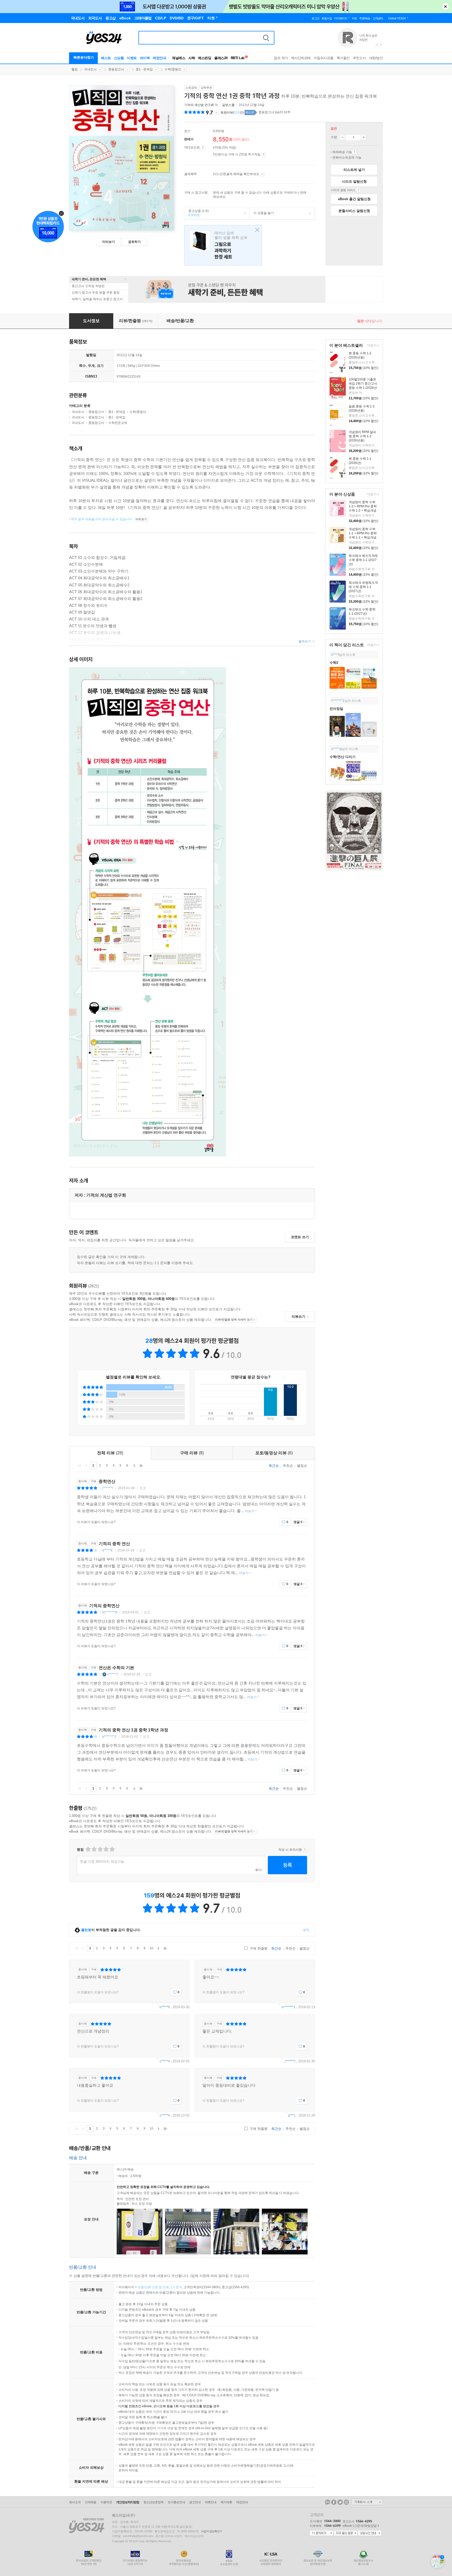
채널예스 (179, 58)
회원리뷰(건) (232, 113)
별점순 (302, 1466)
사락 (192, 58)
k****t (335, 655)
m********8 (110, 1612)
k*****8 (165, 2007)
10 (151, 1948)
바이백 (145, 58)
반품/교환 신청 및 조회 (153, 2287)
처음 (80, 1466)
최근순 (274, 1466)
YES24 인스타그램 (346, 2502)
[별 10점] (112, 1849)
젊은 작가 (281, 58)
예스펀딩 (205, 58)
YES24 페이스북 (334, 2502)
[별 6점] (100, 1849)
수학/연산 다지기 (343, 757)
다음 (134, 1466)
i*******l (108, 1488)
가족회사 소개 (367, 2502)
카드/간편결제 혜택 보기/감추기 (262, 174)
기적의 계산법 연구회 (199, 105)
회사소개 (75, 2502)
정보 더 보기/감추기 (216, 113)
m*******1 (288, 2007)
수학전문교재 (118, 423)
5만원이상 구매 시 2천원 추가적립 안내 (264, 155)
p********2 (109, 1737)
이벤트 (132, 58)
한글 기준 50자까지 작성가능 (102, 1862)
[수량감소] (342, 137)
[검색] (266, 38)
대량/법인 (376, 58)
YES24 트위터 (340, 2502)
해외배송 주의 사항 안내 (354, 152)
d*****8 (107, 1550)
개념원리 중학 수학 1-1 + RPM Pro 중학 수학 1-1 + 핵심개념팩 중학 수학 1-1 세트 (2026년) (364, 537)
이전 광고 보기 (377, 45)
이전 (87, 1466)
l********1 (338, 701)
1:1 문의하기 (321, 2533)
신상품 (119, 58)
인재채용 (91, 2502)
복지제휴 (226, 2502)
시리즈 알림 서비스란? (358, 190)
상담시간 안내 (370, 2533)
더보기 (371, 346)
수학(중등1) (173, 69)
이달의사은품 (324, 58)
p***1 (292, 2115)
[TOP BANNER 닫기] (445, 7)
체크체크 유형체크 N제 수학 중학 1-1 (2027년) (363, 587)
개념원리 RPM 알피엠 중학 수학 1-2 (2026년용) (362, 436)
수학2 (334, 663)
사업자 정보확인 (210, 2531)
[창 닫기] (256, 230)
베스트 (106, 58)
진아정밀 (336, 709)
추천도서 (359, 58)
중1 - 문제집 (144, 69)
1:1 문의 (176, 2287)
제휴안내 (211, 2502)
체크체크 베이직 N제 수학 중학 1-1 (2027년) (363, 560)
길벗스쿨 (228, 105)
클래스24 (221, 58)
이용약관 (106, 2502)
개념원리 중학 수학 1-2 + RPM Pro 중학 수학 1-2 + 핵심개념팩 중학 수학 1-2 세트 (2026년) (364, 510)
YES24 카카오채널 (327, 2502)
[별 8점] (106, 1849)
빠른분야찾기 (84, 57)
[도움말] (203, 148)
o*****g (337, 749)
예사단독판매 (301, 58)
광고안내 (195, 2502)
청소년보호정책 (153, 2502)
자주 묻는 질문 (346, 2533)
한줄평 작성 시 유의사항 (305, 1850)
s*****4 (165, 2061)
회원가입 (327, 18)
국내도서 (90, 69)
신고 (143, 1488)
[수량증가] (364, 137)
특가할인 (343, 58)
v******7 (113, 1674)
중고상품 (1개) (197, 213)
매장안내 (159, 58)
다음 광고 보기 (381, 45)
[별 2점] (88, 1849)
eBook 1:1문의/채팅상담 (360, 2526)
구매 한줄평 (258, 1948)
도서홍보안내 (176, 2502)
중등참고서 (116, 69)
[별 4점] (94, 1849)
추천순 (288, 1466)
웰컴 (75, 69)
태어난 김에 (223, 245)
